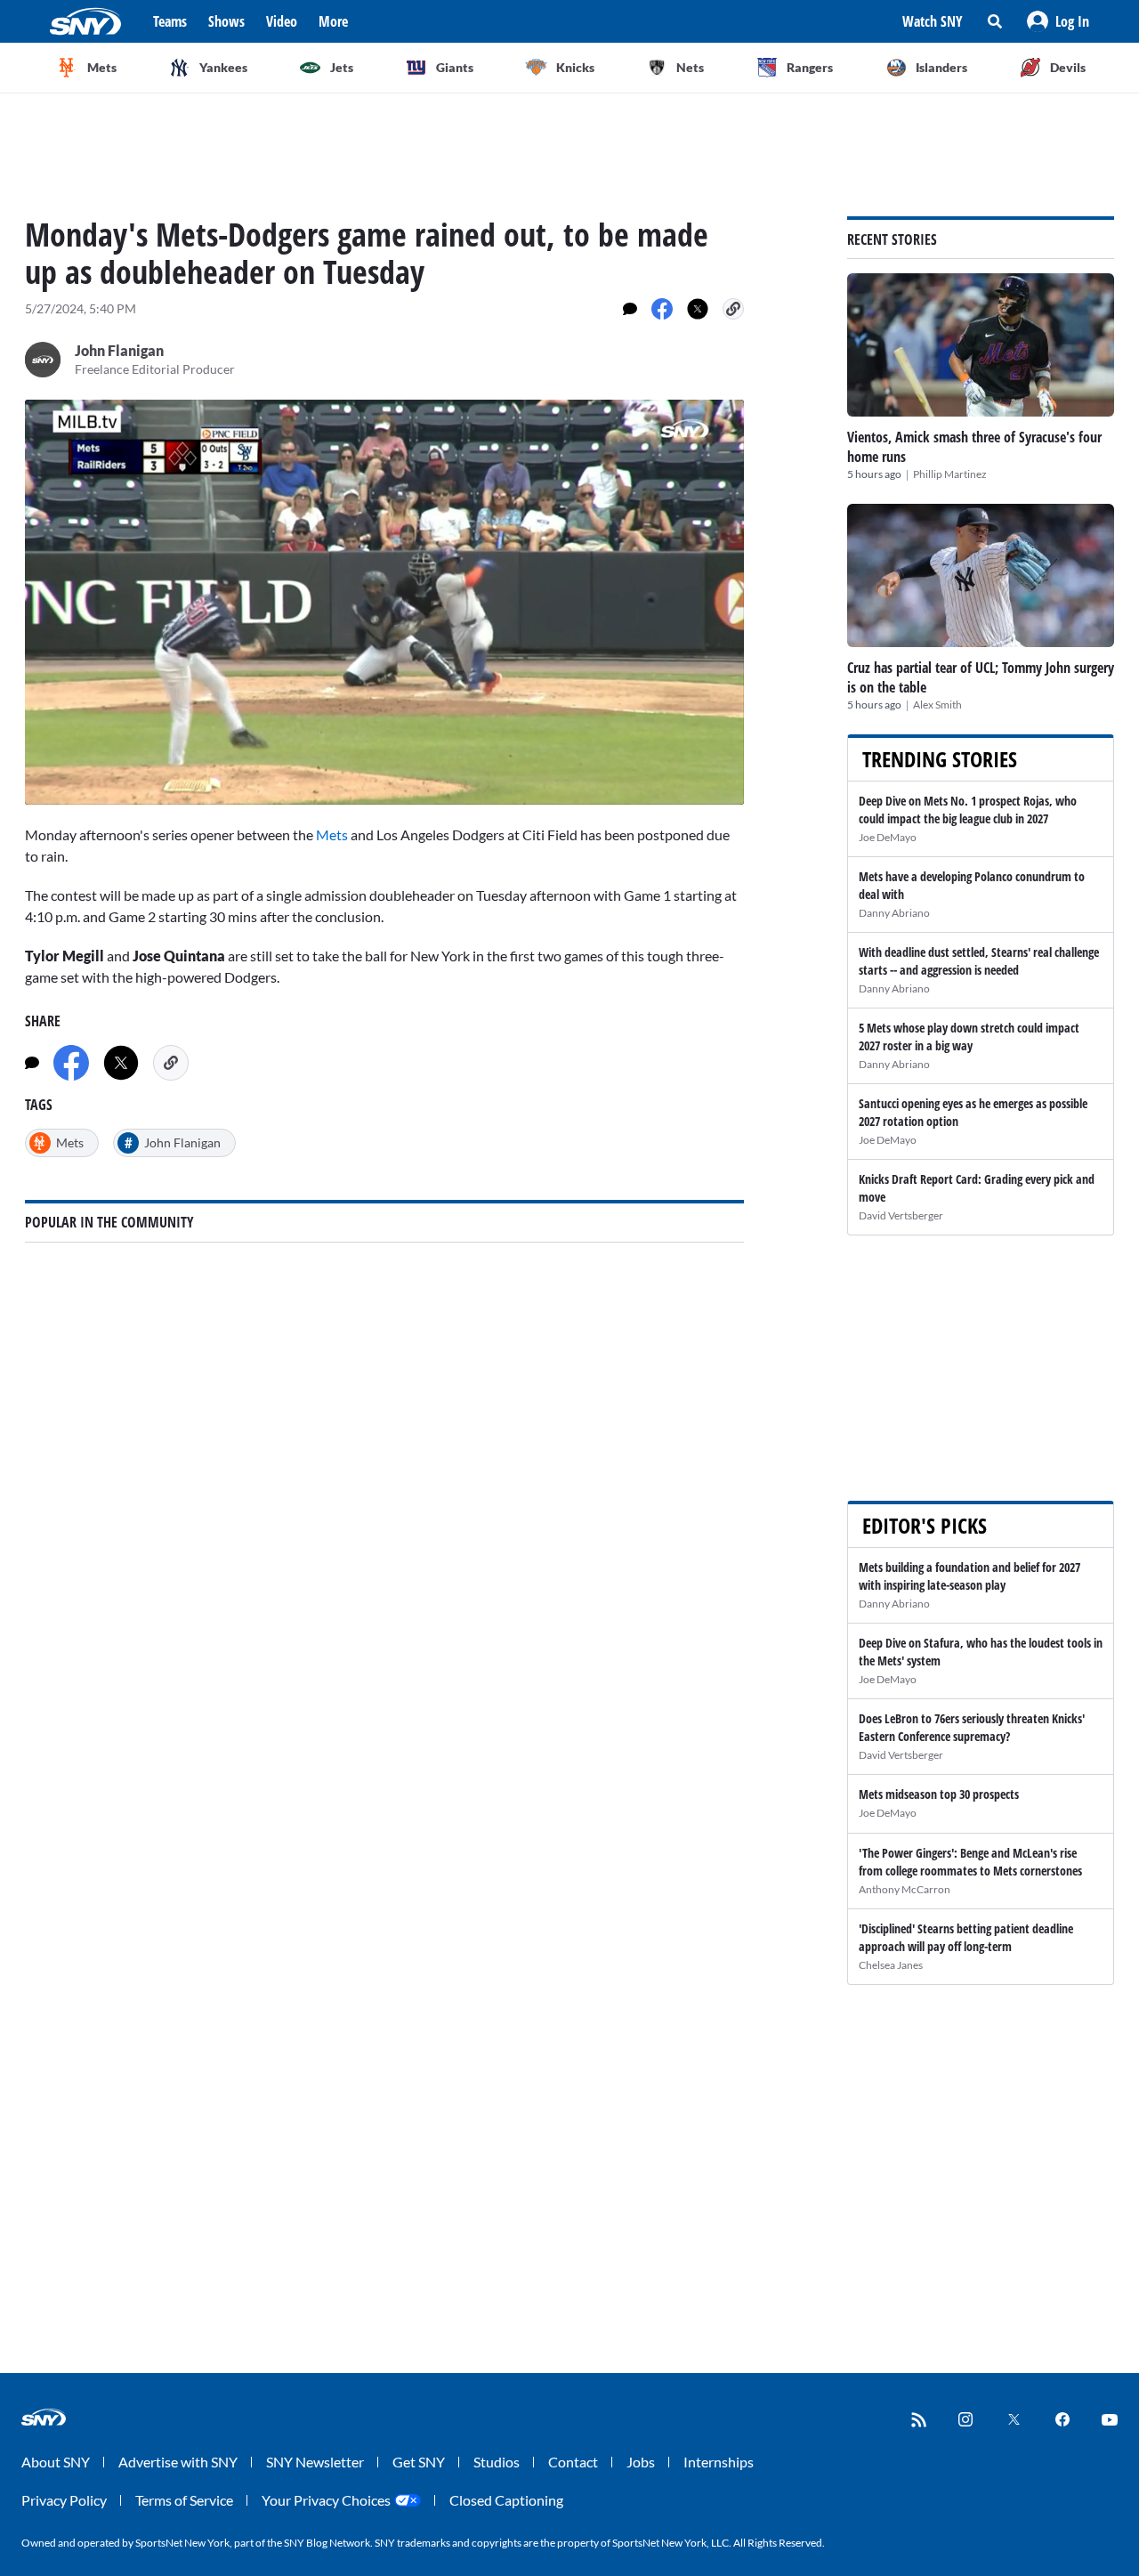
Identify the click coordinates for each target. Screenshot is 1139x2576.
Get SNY (419, 2462)
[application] (384, 602)
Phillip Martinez (950, 474)
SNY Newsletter (315, 2462)
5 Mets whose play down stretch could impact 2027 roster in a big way (969, 1037)
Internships (719, 2462)
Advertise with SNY (178, 2462)
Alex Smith (937, 705)
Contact (573, 2462)
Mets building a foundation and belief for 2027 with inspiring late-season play (969, 1576)
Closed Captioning (506, 2500)
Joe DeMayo (888, 837)
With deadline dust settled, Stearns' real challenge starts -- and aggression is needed (979, 961)
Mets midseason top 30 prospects (939, 1794)
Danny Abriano (894, 913)
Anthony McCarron (905, 1889)
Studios (497, 2462)
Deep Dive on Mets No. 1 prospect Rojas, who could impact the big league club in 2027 (968, 810)
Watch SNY (933, 21)
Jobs (641, 2462)
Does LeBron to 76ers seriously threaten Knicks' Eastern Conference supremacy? (972, 1727)
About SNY (56, 2462)
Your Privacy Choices (326, 2500)
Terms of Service (184, 2500)
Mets (332, 834)
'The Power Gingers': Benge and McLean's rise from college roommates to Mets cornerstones (970, 1862)
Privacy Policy (64, 2500)
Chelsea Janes (891, 1965)
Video (282, 21)
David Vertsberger (901, 1215)
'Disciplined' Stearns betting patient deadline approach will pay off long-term (966, 1937)
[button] (1058, 21)
